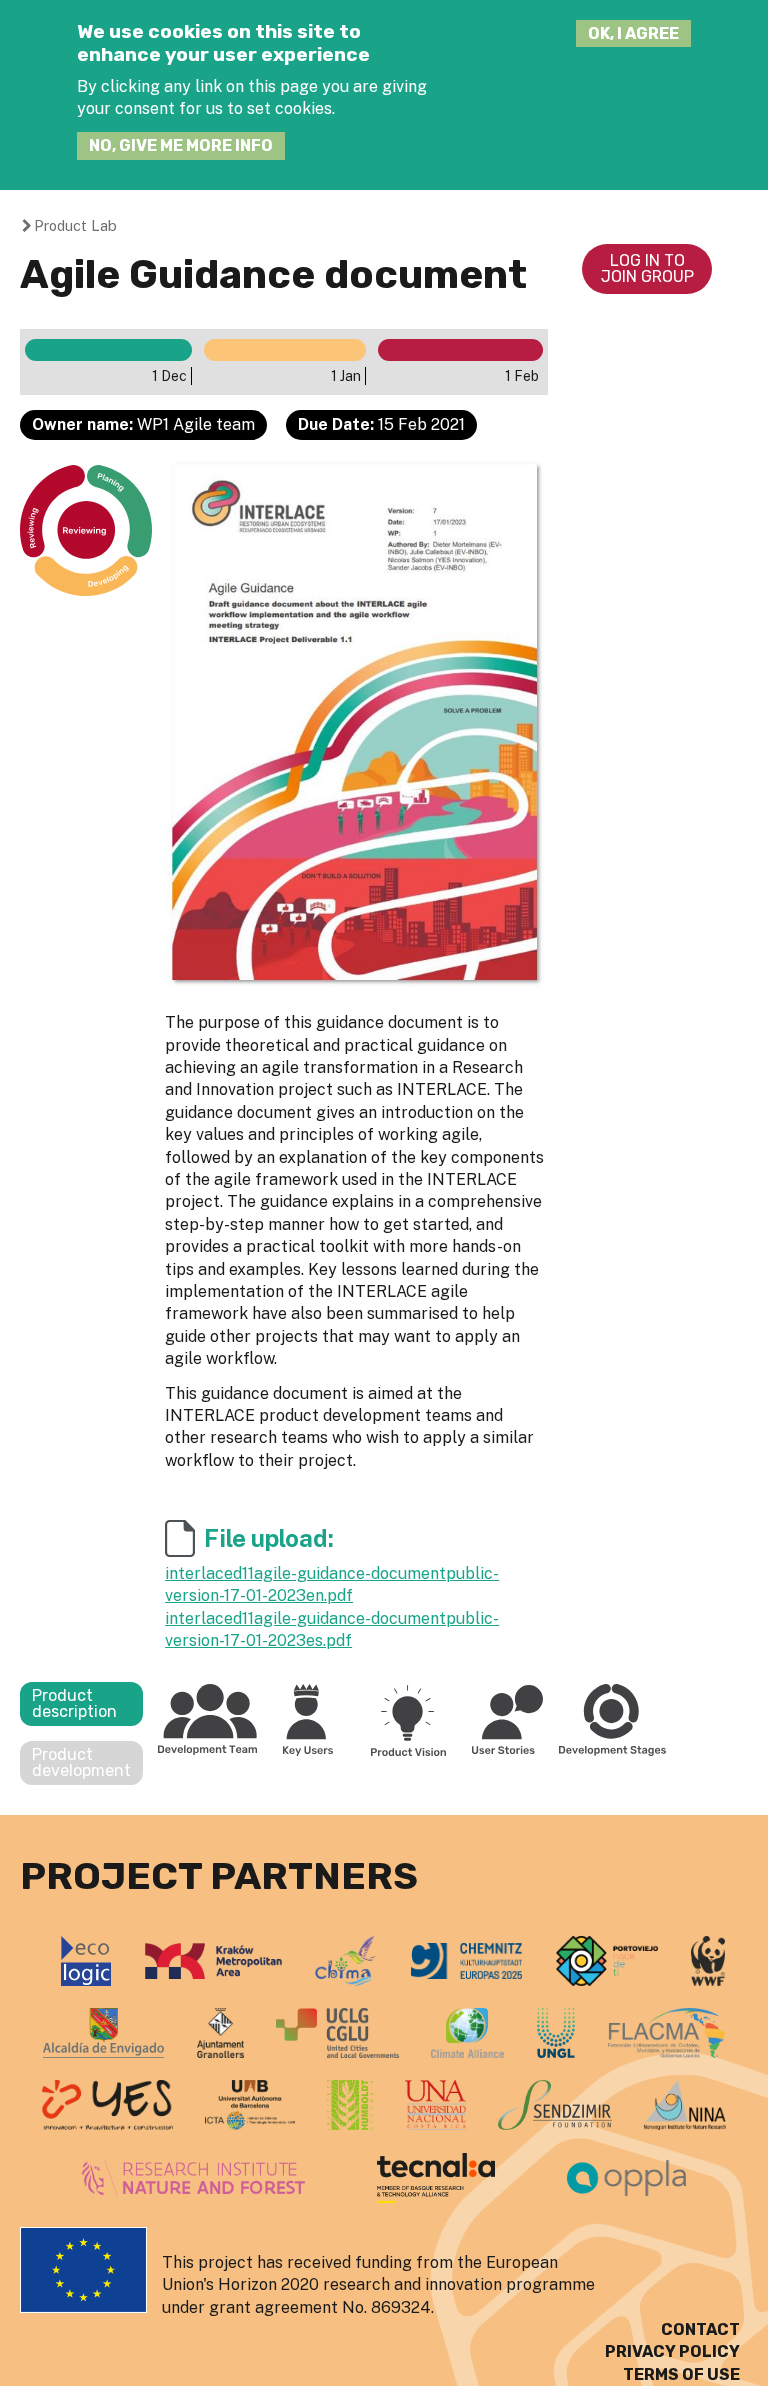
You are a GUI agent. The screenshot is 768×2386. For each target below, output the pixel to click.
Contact (700, 2329)
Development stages (613, 1719)
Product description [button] (74, 1703)
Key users (308, 1719)
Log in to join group (647, 268)
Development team (208, 1719)
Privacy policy (672, 2351)
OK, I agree (633, 33)
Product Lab (75, 225)
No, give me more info (181, 145)
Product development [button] (81, 1762)
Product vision (408, 1719)
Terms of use (681, 2374)
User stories (508, 1719)
